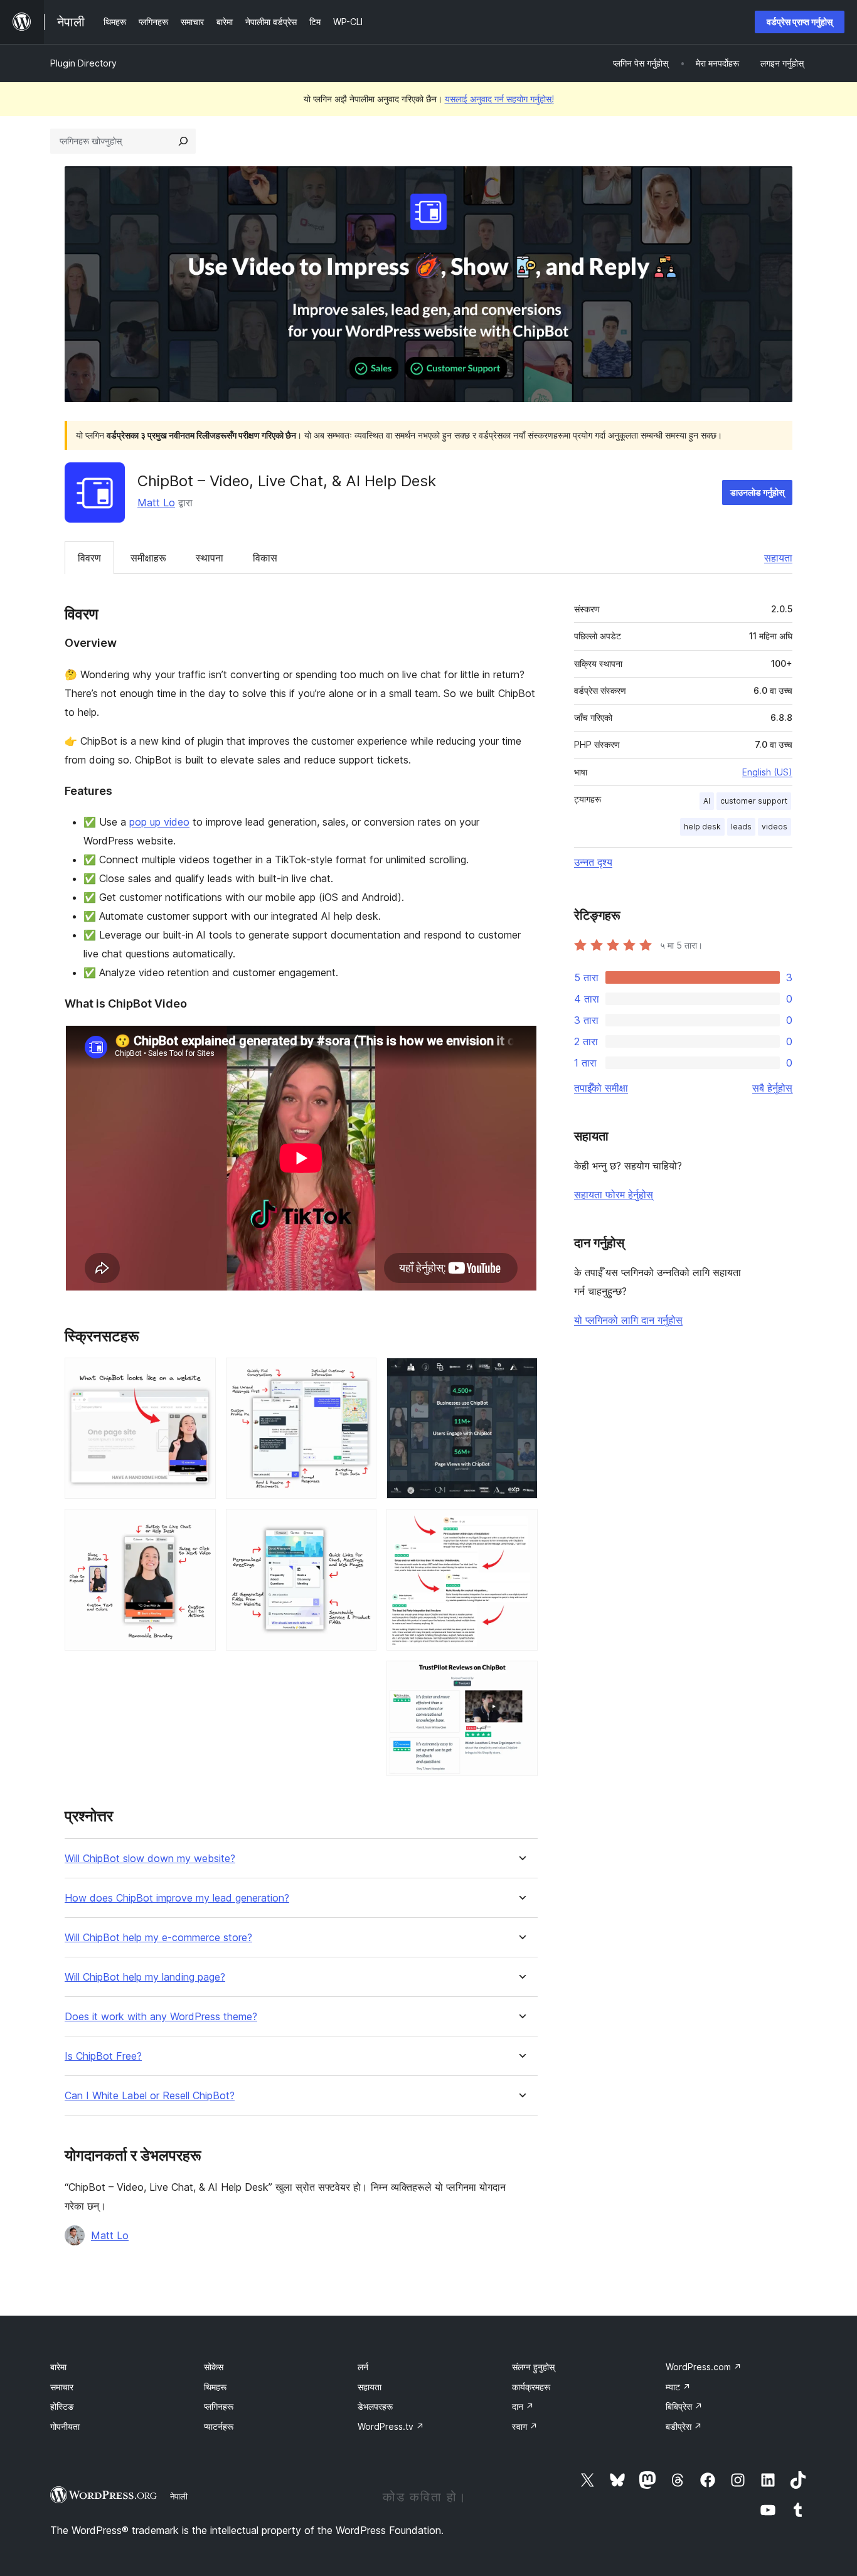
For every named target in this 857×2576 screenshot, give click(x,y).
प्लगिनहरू (219, 2406)
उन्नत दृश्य (593, 862)
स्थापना (210, 558)
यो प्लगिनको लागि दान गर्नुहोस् (628, 1320)
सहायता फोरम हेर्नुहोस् (614, 1195)
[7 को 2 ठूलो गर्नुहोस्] (199, 1526)
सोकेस (214, 2367)
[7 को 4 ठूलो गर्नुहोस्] (359, 1526)
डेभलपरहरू (375, 2406)
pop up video (159, 822)
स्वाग (525, 2426)
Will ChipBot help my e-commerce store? (158, 1938)
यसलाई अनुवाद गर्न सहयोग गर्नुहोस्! (499, 99)
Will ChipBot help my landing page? (145, 1977)
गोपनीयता (65, 2426)
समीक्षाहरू (148, 558)
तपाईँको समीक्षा (601, 1088)
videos (774, 827)
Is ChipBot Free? (103, 2056)
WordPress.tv (391, 2426)
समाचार (62, 2387)
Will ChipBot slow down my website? (150, 1859)
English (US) (767, 772)
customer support (754, 801)
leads (741, 827)
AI (707, 801)
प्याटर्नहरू (219, 2426)
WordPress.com (704, 2367)
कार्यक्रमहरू (531, 2387)
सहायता (778, 558)
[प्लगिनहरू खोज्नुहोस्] (183, 141)
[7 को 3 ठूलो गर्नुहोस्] (359, 1375)
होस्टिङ (62, 2406)
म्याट (678, 2387)
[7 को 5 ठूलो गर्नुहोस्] (521, 1375)
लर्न (363, 2367)
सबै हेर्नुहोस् (772, 1088)
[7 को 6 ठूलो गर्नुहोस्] (521, 1526)
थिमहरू (215, 2387)
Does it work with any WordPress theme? (161, 2017)
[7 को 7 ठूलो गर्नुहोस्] (521, 1678)
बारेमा (58, 2367)
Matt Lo (156, 503)
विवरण (89, 558)
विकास (265, 558)
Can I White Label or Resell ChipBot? (150, 2096)
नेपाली (179, 2496)
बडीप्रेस (684, 2426)
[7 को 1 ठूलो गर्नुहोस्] (199, 1375)
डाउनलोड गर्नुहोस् (757, 492)
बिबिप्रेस (684, 2406)
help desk (702, 827)
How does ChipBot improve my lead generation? (177, 1898)
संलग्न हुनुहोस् (533, 2367)
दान (523, 2406)
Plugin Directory (83, 63)
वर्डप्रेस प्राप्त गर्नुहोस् (800, 22)
